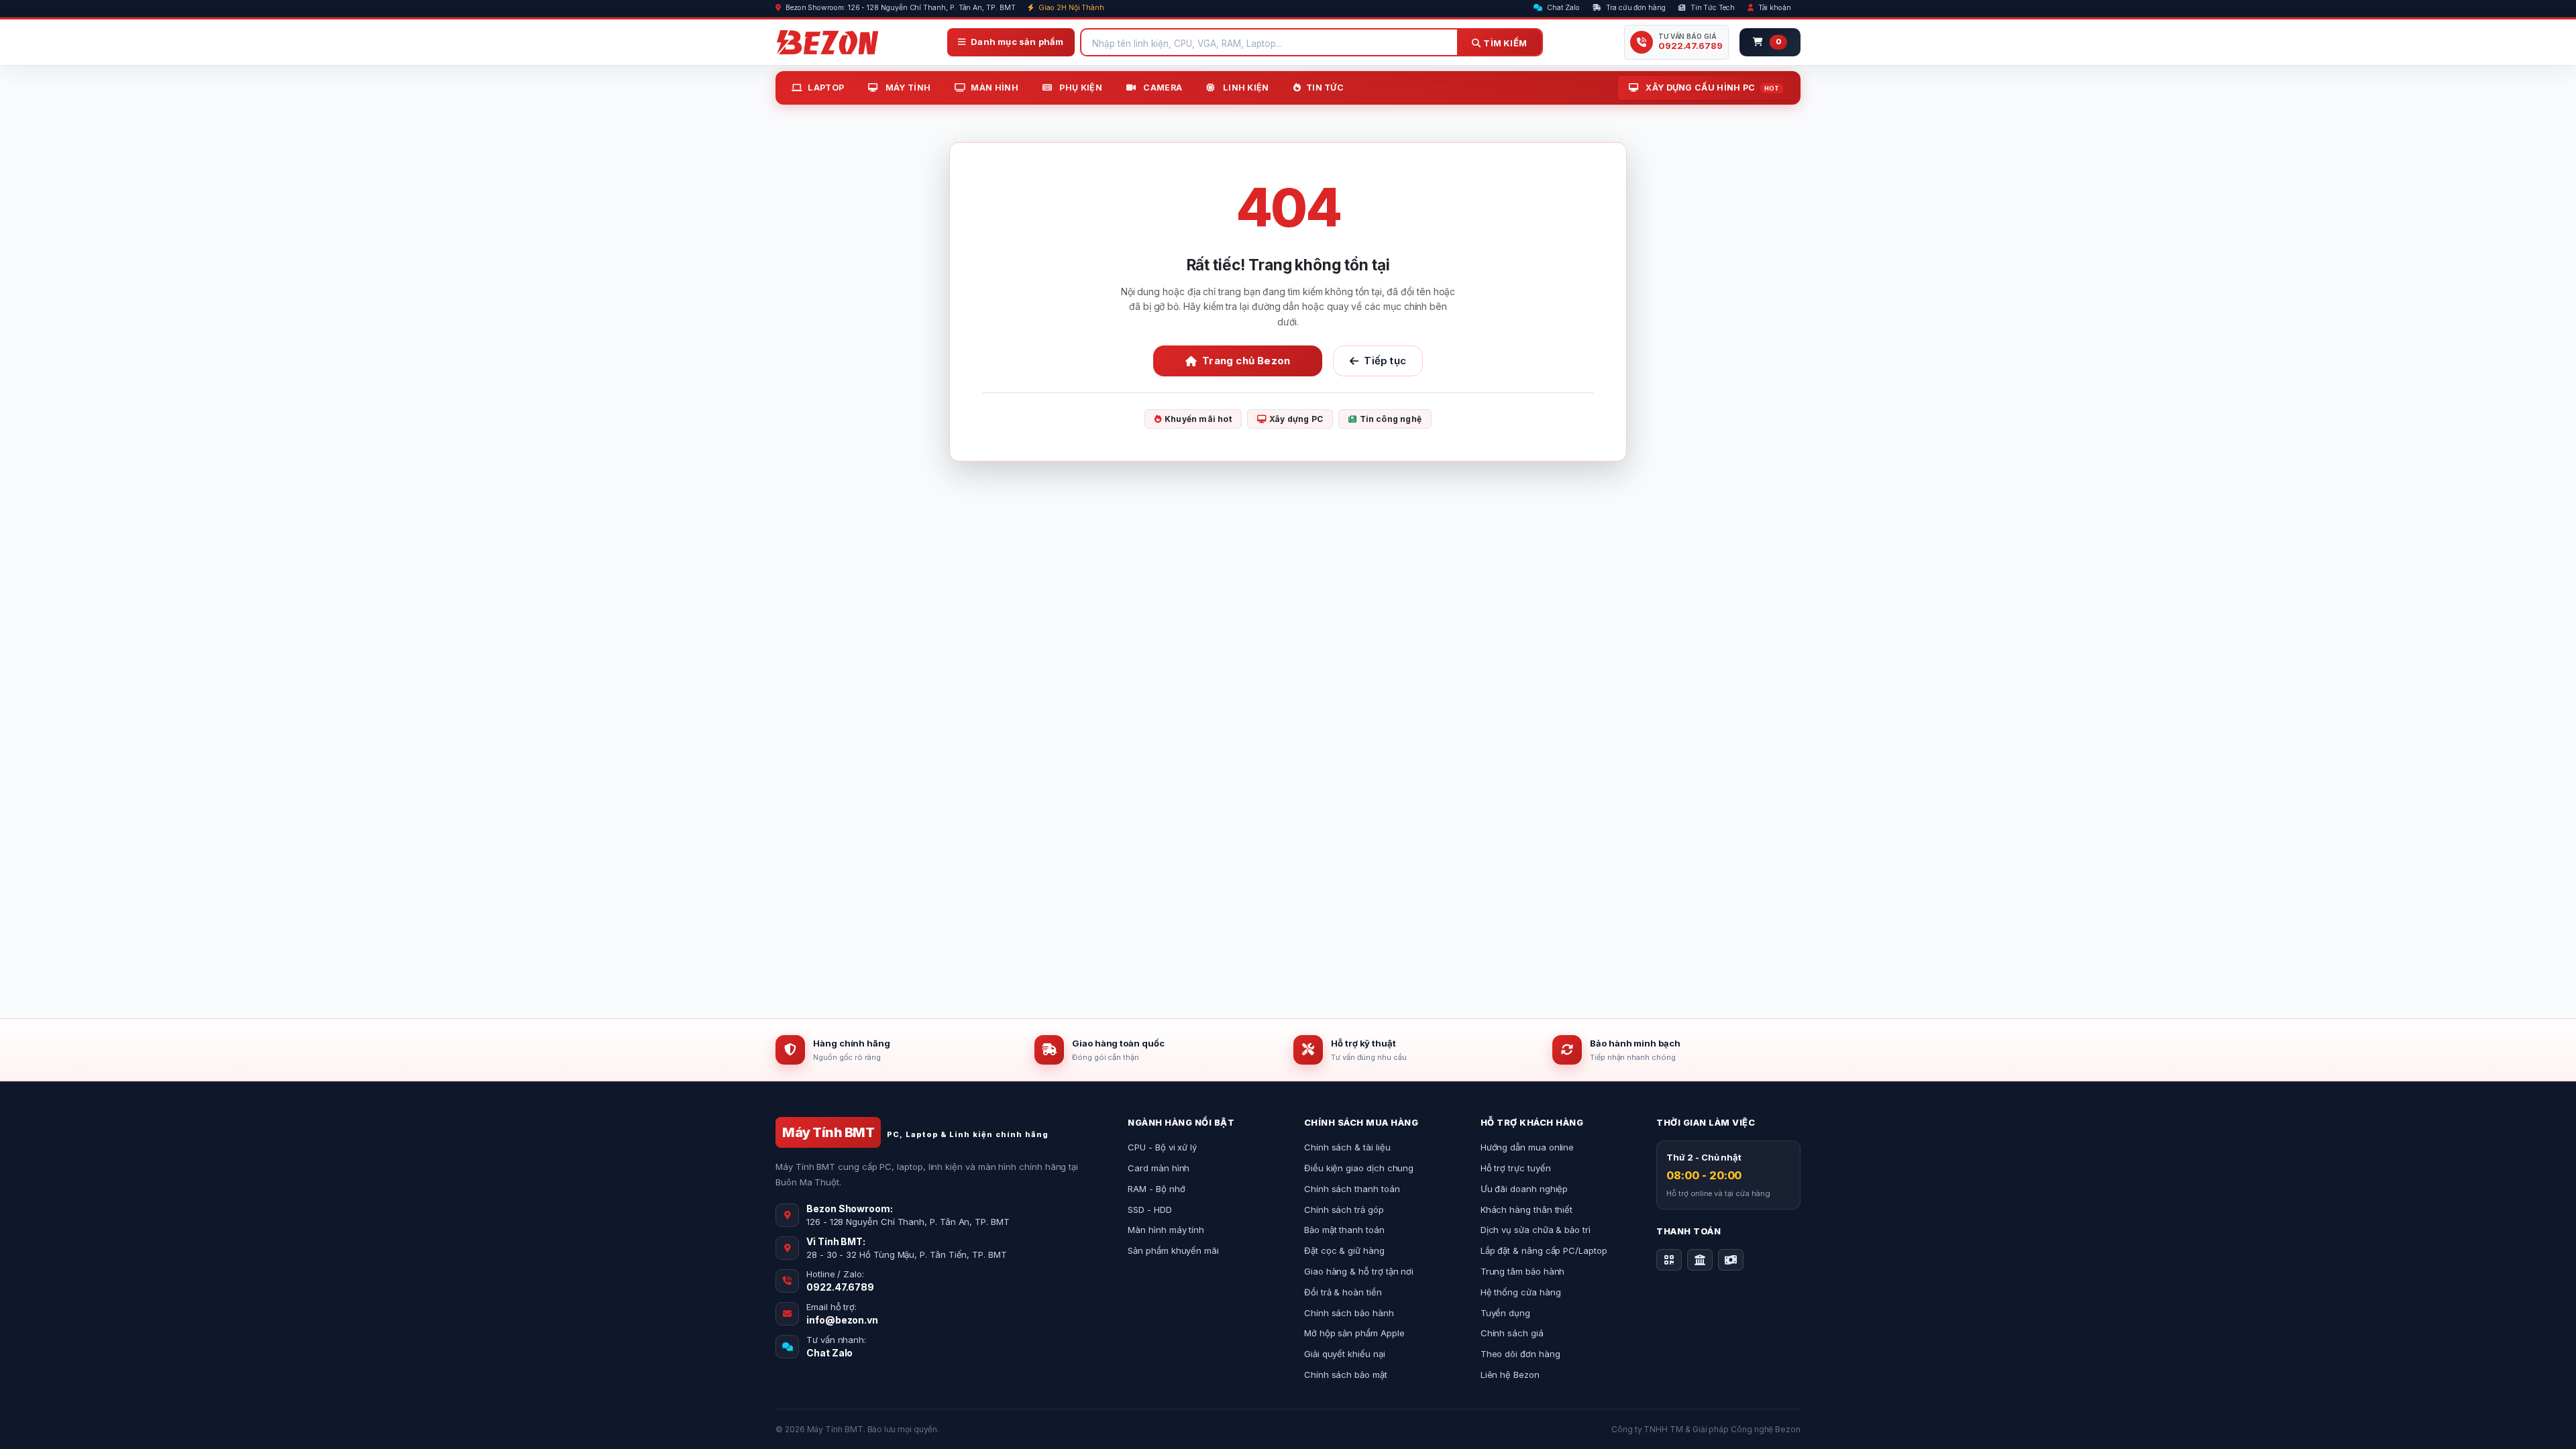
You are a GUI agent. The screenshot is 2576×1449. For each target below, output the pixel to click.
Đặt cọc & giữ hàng (1344, 1250)
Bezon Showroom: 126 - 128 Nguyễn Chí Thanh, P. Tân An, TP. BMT (900, 8)
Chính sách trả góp (1344, 1210)
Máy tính (907, 88)
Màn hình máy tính (1166, 1230)
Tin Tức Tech (1712, 8)
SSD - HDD (1149, 1210)
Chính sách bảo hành (1349, 1313)
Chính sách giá (1512, 1333)
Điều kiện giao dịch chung (1359, 1168)
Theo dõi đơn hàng (1520, 1354)
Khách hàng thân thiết (1527, 1210)
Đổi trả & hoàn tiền (1343, 1292)
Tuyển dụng (1505, 1313)
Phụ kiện (1080, 88)
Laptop (826, 88)
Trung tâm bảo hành (1523, 1271)
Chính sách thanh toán (1352, 1189)
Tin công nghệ (1391, 419)
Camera (1162, 88)
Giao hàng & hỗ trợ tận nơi (1359, 1271)
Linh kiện (1245, 88)
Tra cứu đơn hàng (1635, 8)
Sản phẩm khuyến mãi (1173, 1250)
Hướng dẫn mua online (1527, 1147)
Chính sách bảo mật (1346, 1375)
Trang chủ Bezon (1246, 361)
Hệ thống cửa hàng (1521, 1292)
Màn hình (994, 88)
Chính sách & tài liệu (1347, 1147)
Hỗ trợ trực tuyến (1516, 1168)
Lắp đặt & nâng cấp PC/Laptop (1544, 1250)
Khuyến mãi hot (1198, 419)
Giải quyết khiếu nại (1345, 1354)
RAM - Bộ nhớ (1156, 1189)
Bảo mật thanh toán (1344, 1230)
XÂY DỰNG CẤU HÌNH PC (1711, 88)
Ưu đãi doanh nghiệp (1524, 1189)
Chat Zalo (1562, 8)
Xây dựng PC (1296, 419)
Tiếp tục (1385, 361)
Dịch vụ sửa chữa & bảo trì (1536, 1230)
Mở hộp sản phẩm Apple (1354, 1333)
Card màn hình (1159, 1168)
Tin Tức (1325, 88)
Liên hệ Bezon (1510, 1375)
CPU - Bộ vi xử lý (1162, 1147)
